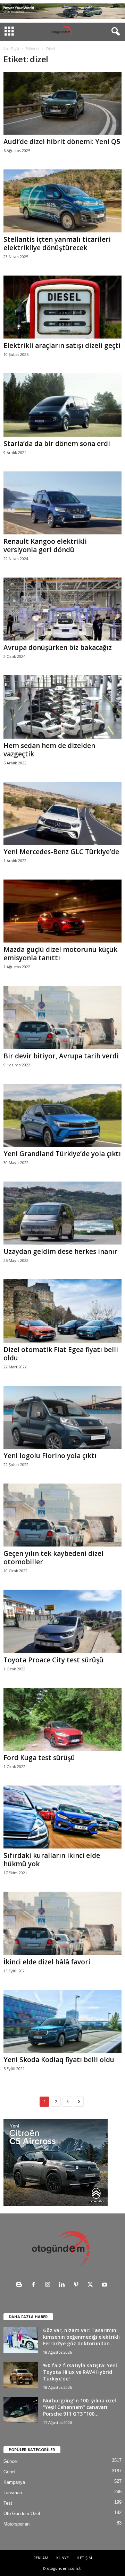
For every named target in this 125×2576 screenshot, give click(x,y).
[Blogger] (21, 2285)
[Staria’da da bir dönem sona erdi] (62, 405)
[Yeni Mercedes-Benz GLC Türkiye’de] (62, 813)
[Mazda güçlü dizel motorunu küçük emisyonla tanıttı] (62, 911)
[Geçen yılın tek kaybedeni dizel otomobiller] (62, 1515)
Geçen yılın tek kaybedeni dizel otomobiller (53, 1558)
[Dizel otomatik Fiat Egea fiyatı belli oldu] (62, 1311)
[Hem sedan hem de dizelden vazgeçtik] (62, 707)
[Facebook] (35, 2285)
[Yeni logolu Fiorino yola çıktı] (62, 1417)
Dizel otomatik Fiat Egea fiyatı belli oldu (61, 1354)
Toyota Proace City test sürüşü (53, 1660)
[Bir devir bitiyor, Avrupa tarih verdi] (62, 1017)
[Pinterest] (78, 2285)
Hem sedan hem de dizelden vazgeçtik (49, 750)
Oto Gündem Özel (22, 2514)
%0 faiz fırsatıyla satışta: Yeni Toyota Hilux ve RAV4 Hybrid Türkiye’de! (80, 2372)
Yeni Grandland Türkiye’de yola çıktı (62, 1154)
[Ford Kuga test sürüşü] (62, 1719)
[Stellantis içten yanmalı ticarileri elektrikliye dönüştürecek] (62, 201)
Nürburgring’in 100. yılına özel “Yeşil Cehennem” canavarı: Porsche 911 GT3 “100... (80, 2407)
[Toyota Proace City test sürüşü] (62, 1621)
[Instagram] (49, 2285)
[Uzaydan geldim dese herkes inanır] (62, 1213)
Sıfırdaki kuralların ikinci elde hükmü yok (52, 1860)
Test (8, 2503)
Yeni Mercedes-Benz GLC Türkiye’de (61, 852)
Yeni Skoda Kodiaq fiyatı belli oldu (59, 2060)
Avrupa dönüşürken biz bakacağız (58, 647)
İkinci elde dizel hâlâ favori (47, 1962)
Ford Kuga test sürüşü (39, 1758)
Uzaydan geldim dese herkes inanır (60, 1251)
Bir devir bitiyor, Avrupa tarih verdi (61, 1056)
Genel (9, 2472)
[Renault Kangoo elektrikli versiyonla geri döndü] (62, 503)
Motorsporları (17, 2524)
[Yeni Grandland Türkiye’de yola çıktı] (62, 1115)
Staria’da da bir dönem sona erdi (57, 444)
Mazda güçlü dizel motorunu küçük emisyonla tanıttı (60, 954)
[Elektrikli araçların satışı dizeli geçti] (62, 307)
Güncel (11, 2461)
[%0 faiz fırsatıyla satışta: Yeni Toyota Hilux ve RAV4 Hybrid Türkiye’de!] (21, 2375)
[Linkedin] (63, 2285)
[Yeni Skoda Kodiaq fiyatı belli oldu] (62, 2021)
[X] (92, 2285)
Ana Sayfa (11, 49)
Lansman (13, 2493)
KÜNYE (62, 2558)
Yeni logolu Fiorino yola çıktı (50, 1456)
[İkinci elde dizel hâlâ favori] (62, 1923)
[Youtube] (105, 2285)
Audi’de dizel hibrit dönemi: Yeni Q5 (62, 142)
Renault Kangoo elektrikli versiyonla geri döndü (45, 546)
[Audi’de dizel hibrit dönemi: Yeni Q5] (62, 103)
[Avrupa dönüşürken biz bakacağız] (62, 609)
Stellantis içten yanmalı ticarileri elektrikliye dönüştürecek (57, 244)
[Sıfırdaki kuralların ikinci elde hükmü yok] (62, 1817)
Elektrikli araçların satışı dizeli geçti (62, 345)
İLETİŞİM (84, 2558)
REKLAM (41, 2558)
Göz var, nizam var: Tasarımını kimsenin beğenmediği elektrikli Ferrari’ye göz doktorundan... (81, 2337)
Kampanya (14, 2482)
